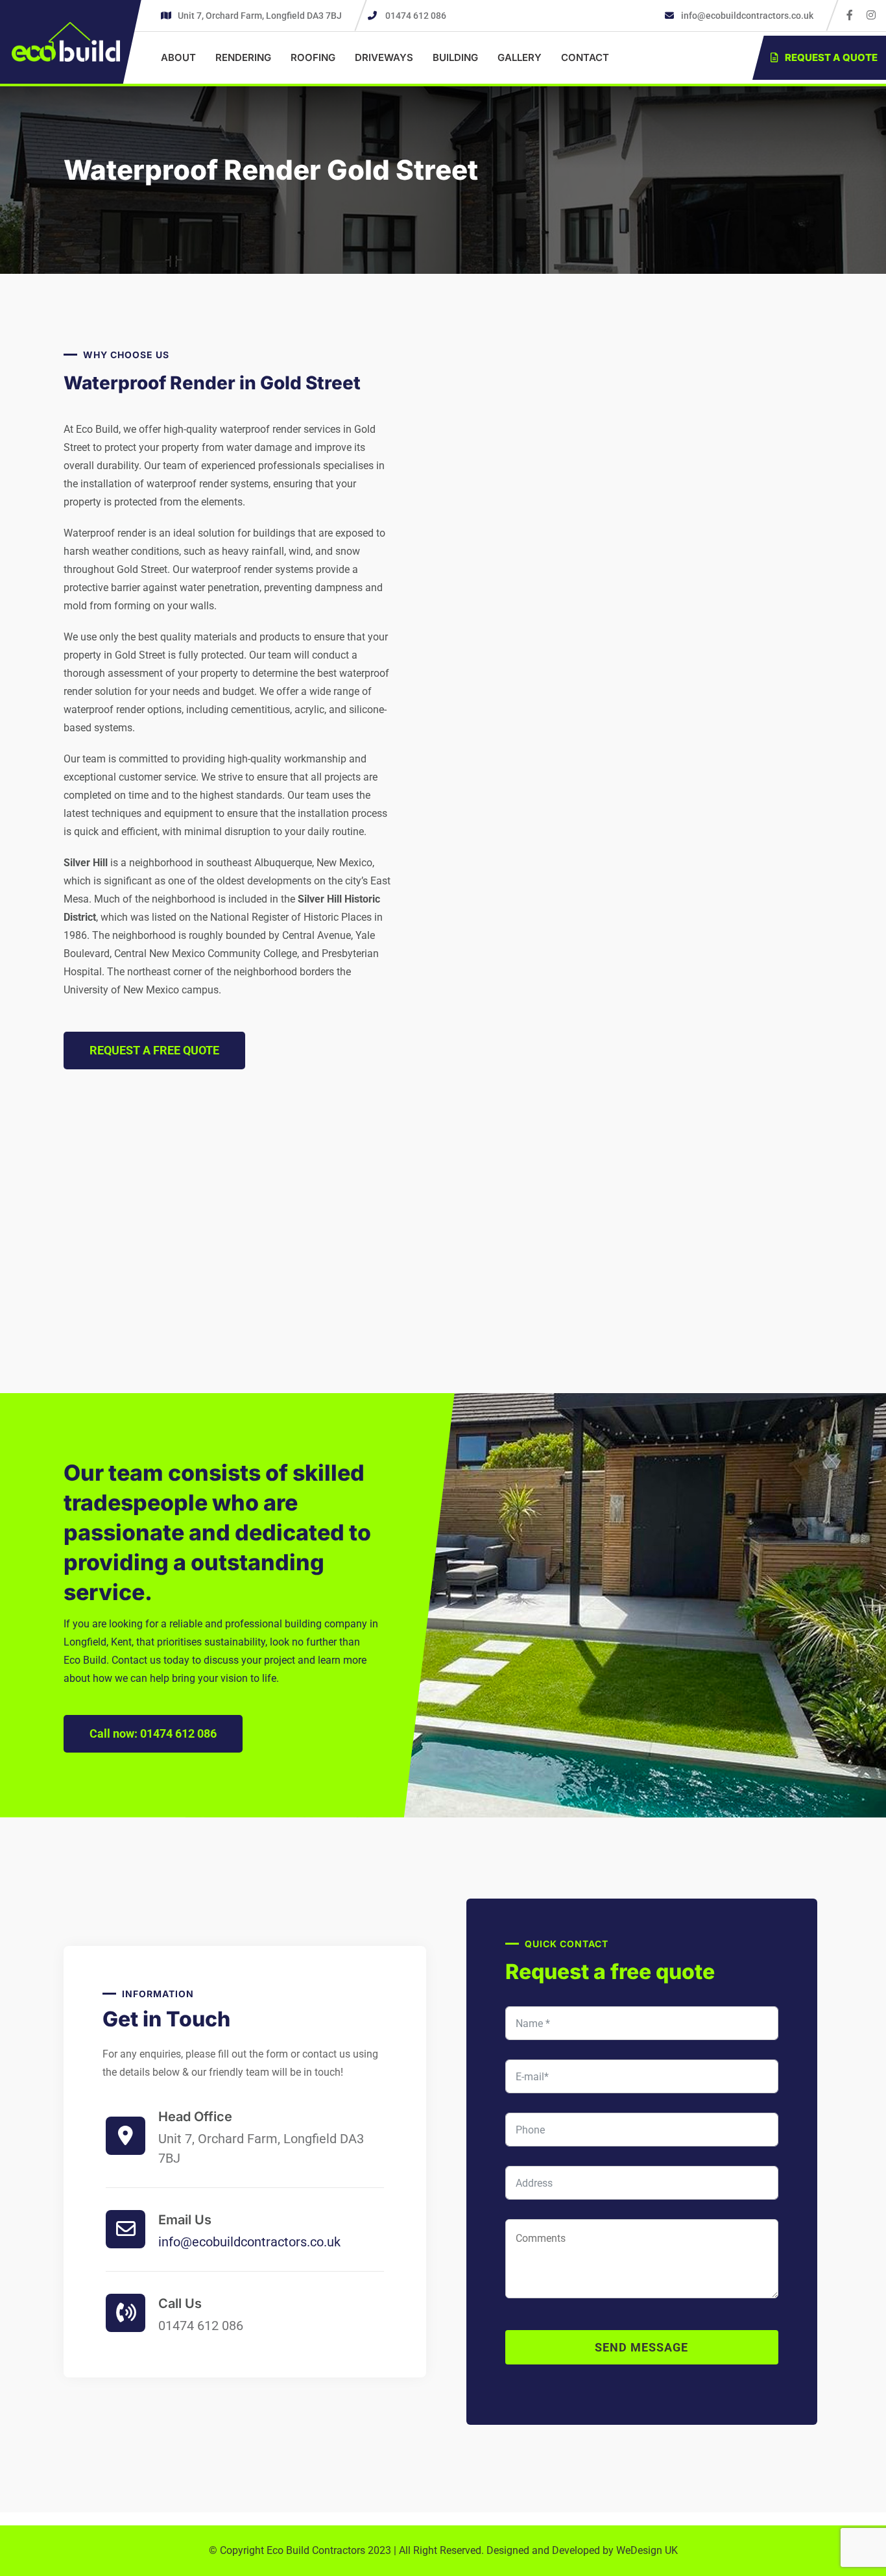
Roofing (313, 57)
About (178, 57)
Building (455, 57)
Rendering (243, 57)
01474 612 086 (416, 16)
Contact (585, 57)
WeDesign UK (647, 2550)
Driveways (384, 57)
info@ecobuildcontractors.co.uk (746, 16)
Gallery (520, 57)
